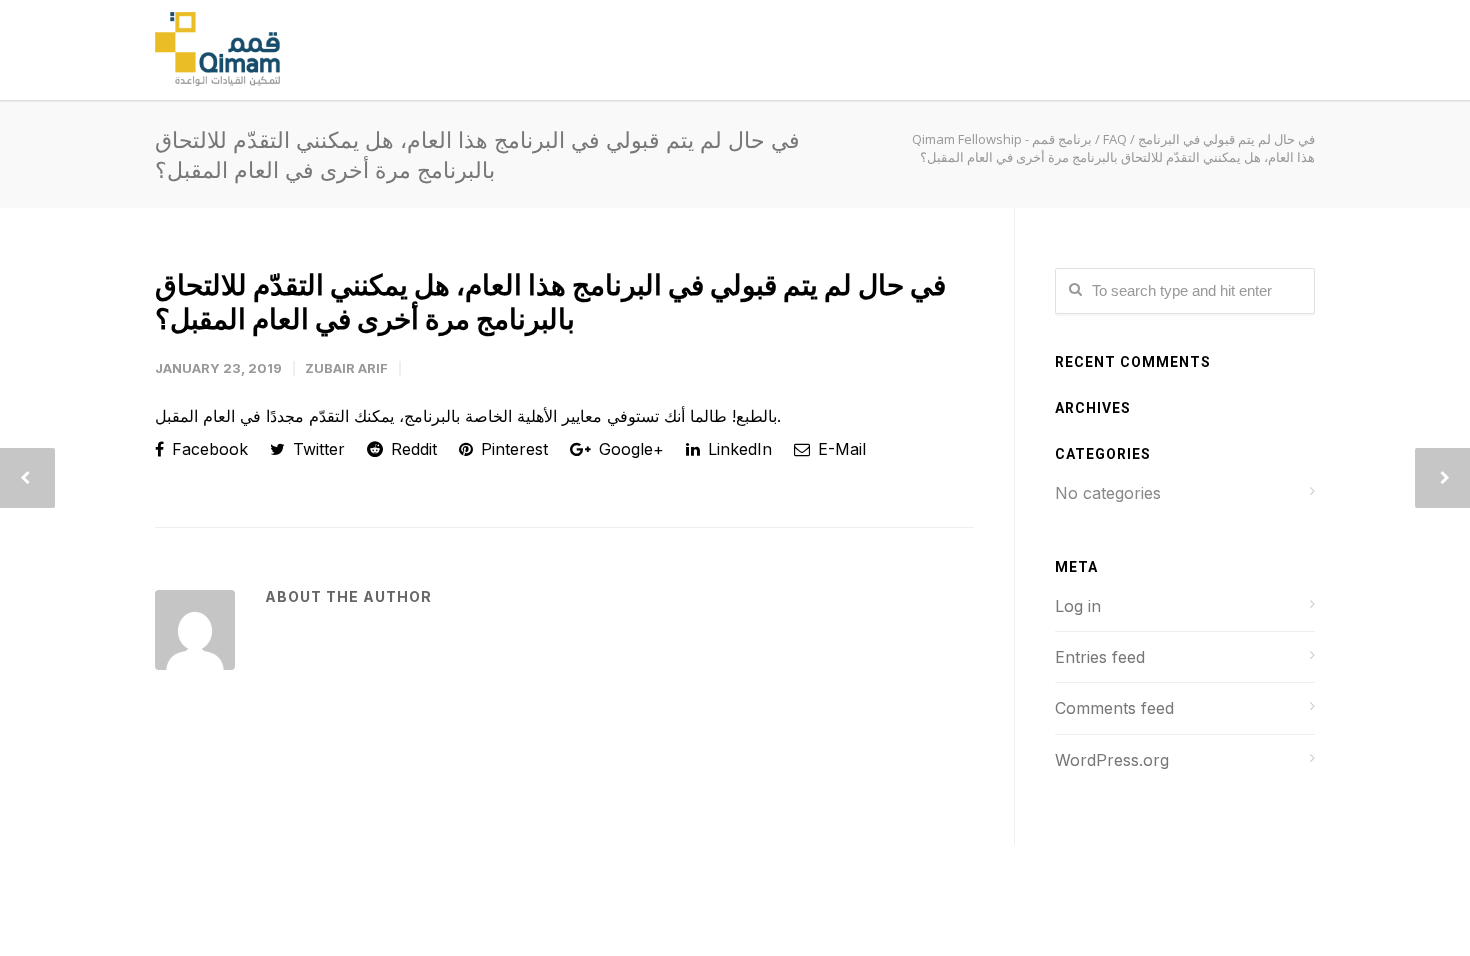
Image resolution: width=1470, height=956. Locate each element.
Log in (1078, 606)
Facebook (207, 449)
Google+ (629, 449)
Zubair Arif (346, 368)
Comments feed (1114, 708)
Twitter (316, 449)
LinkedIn (737, 449)
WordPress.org (1112, 760)
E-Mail (839, 449)
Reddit (411, 449)
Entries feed (1100, 657)
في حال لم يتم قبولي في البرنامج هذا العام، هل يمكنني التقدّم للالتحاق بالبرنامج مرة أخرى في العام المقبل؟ (550, 302)
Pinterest (512, 449)
